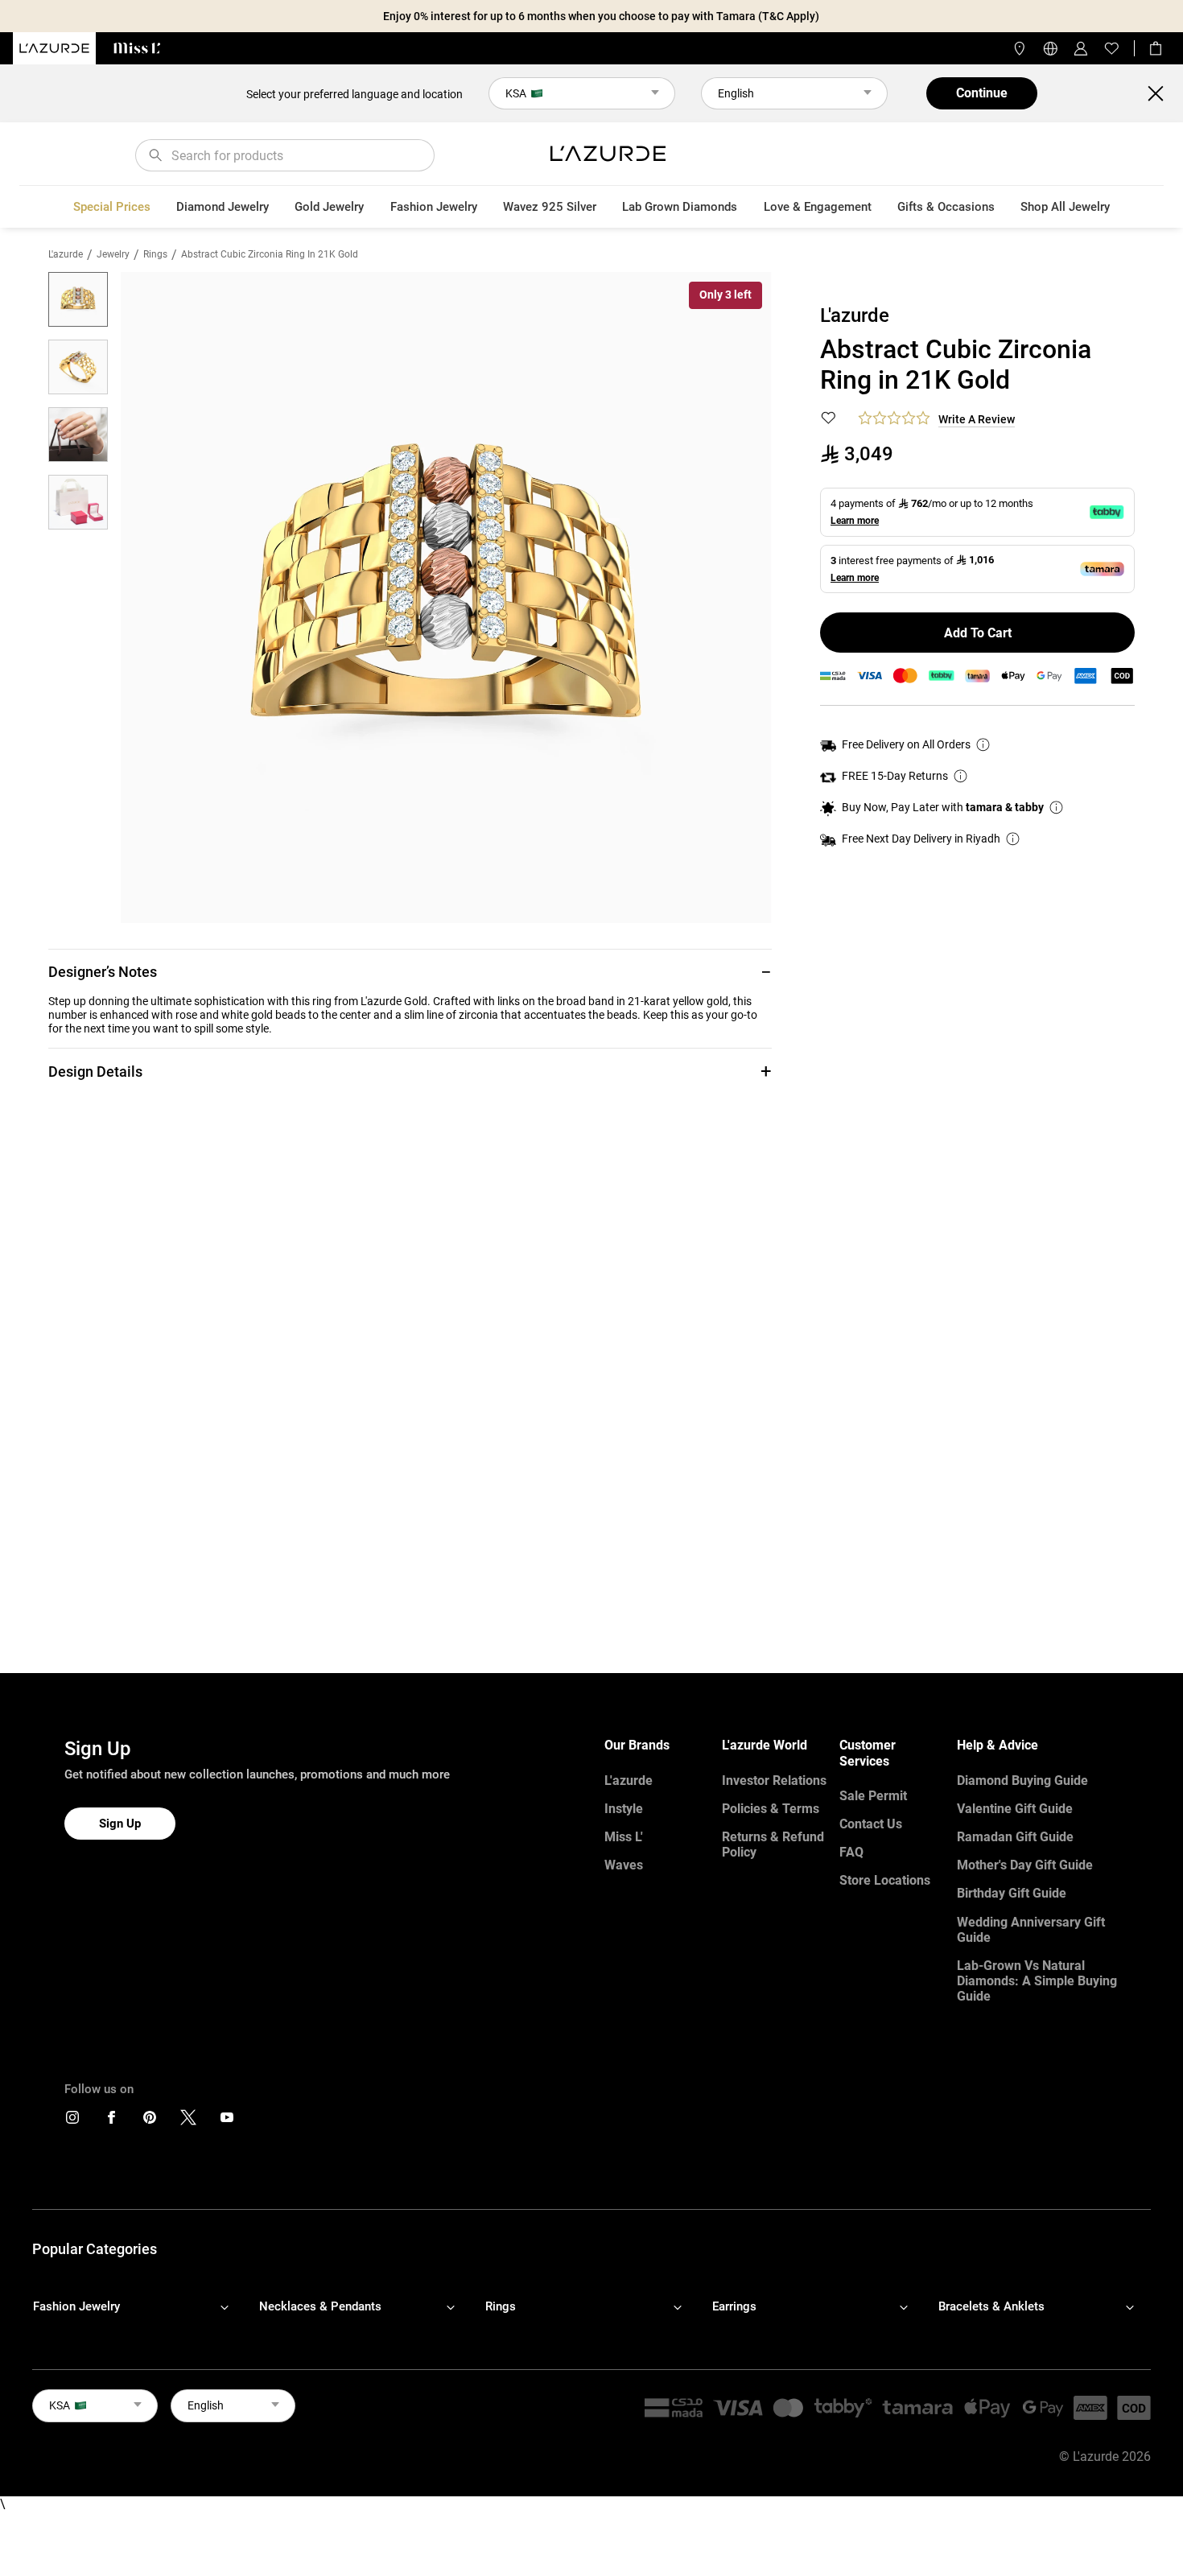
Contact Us (871, 1824)
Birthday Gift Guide (1012, 1893)
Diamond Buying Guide (1022, 1781)
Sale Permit (873, 1796)
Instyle (624, 1809)
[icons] (72, 2121)
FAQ (851, 1852)
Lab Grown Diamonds (680, 207)
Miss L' (624, 1837)
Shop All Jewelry (1065, 207)
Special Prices (112, 207)
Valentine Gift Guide (1015, 1809)
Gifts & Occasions (946, 207)
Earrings (734, 2306)
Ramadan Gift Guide (1015, 1837)
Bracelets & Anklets (991, 2306)
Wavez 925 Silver (550, 207)
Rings (155, 254)
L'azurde (66, 254)
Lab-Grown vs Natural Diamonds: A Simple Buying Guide (1037, 1981)
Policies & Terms (771, 1809)
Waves (624, 1865)
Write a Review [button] (977, 419)
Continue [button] (982, 93)
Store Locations (885, 1880)
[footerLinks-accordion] (139, 2306)
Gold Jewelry (329, 207)
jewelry (113, 254)
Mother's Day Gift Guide (1025, 1865)
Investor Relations (774, 1781)
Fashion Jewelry (434, 207)
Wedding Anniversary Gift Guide (1031, 1930)
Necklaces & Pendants (320, 2306)
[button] (410, 972)
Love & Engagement (818, 207)
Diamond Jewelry (223, 207)
